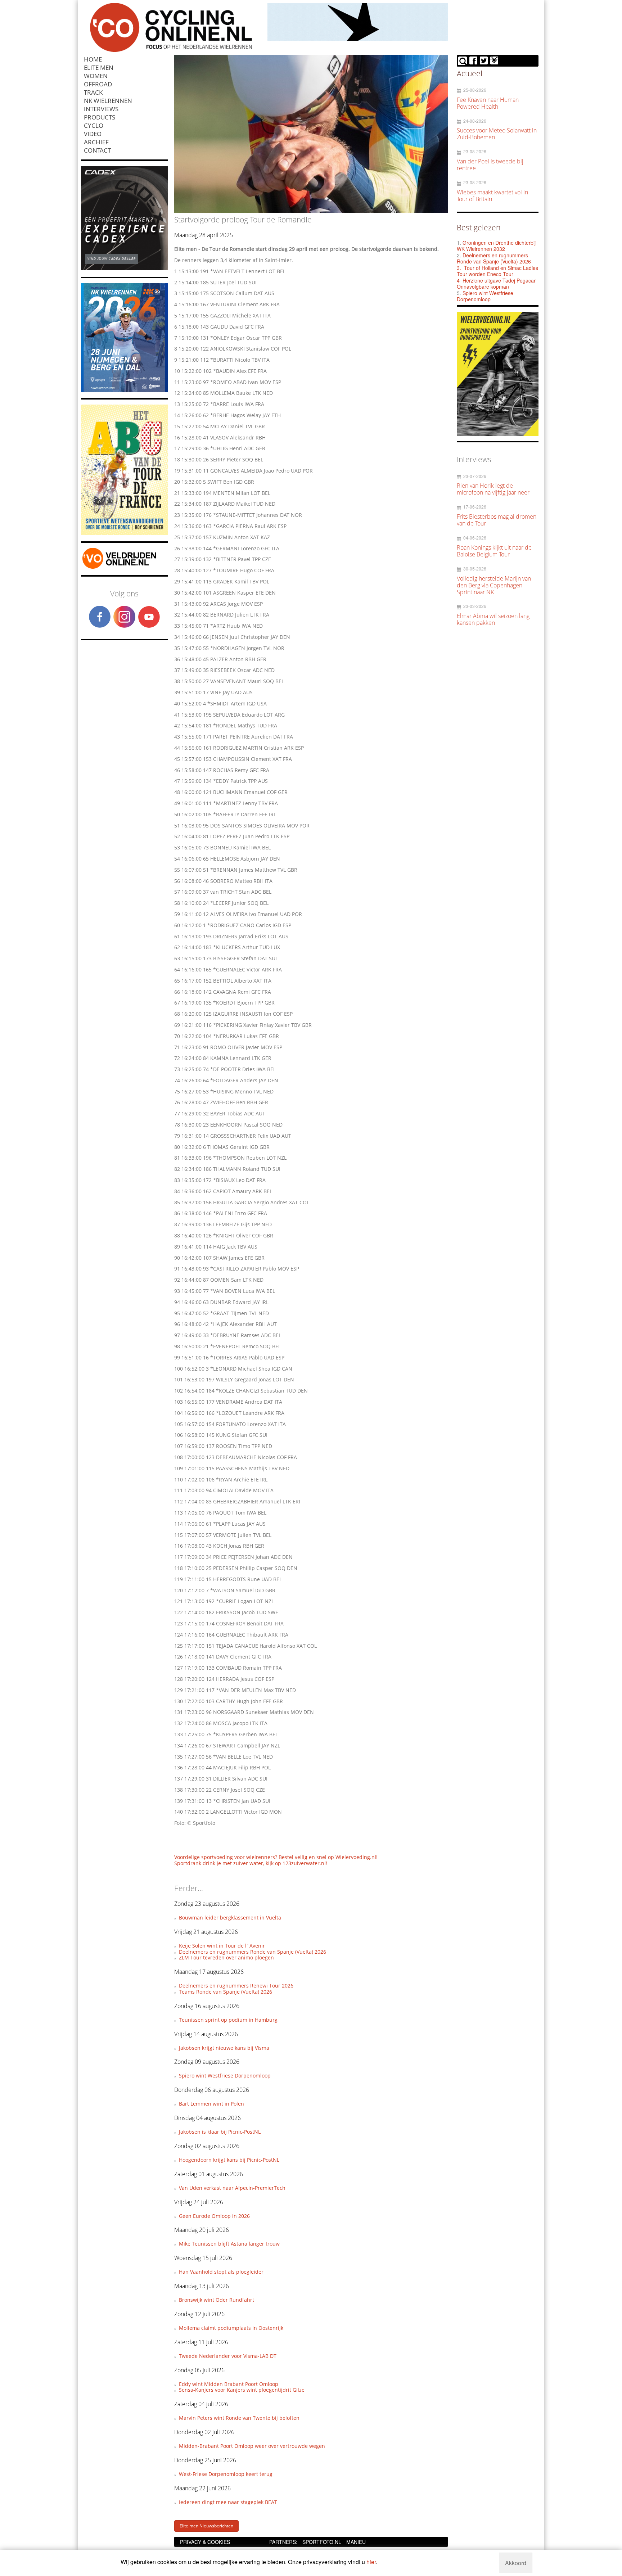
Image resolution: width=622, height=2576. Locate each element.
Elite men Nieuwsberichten (206, 2526)
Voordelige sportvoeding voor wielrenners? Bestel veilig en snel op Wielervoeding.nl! (276, 1857)
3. (459, 268)
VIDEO (93, 134)
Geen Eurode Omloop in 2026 (214, 2216)
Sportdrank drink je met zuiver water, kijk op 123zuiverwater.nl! (251, 1863)
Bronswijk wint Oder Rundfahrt (217, 2300)
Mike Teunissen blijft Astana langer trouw (229, 2244)
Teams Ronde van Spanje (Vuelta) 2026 (226, 1992)
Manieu (356, 2542)
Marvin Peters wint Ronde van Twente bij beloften (239, 2418)
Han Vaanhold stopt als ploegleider (221, 2272)
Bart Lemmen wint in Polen (211, 2104)
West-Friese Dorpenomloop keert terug (226, 2474)
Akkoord (516, 2563)
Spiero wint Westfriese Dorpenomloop (225, 2076)
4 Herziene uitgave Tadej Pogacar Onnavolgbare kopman (496, 284)
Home (93, 59)
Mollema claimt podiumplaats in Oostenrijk (231, 2328)
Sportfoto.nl (322, 2542)
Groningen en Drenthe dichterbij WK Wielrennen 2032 (496, 246)
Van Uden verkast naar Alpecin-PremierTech (232, 2188)
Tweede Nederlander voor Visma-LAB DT (228, 2356)
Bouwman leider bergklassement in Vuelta (230, 1918)
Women (96, 76)
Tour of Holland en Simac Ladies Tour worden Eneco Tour (497, 271)
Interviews (101, 109)
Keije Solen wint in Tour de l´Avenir (222, 1946)
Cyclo (94, 125)
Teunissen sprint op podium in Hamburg (228, 2020)
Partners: (283, 2542)
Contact (97, 150)
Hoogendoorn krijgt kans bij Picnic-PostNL (229, 2160)
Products (100, 117)
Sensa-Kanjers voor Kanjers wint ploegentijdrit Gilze (242, 2390)
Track (93, 92)
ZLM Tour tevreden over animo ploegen (226, 1957)
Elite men (99, 67)
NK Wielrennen (108, 101)
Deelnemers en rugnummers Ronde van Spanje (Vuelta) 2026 (253, 1952)
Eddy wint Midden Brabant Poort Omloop (229, 2384)
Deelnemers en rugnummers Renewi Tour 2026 (236, 1986)
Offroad (98, 84)
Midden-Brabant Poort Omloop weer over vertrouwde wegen (252, 2446)
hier (371, 2562)
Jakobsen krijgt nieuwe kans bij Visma (224, 2048)
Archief (96, 142)
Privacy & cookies (205, 2542)
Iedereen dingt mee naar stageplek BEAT (228, 2502)
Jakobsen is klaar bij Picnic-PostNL (220, 2132)
